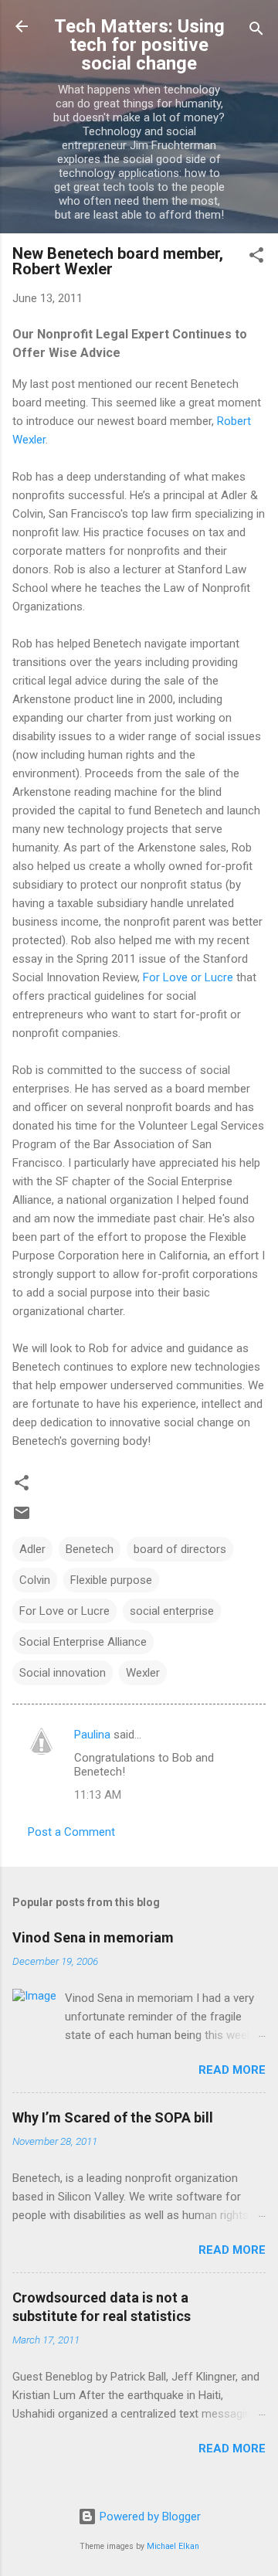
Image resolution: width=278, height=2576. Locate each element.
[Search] (256, 31)
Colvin (35, 1580)
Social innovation (63, 1673)
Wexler (143, 1673)
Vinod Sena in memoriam (93, 1937)
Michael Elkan (173, 2546)
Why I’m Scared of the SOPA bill (113, 2117)
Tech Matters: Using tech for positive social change (139, 45)
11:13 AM (98, 1795)
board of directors (180, 1549)
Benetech (90, 1549)
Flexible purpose (111, 1580)
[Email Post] (22, 1518)
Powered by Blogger (149, 2517)
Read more (232, 2070)
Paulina (92, 1735)
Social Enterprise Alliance (83, 1642)
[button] (256, 258)
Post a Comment (71, 1832)
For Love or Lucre (190, 977)
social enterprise (172, 1611)
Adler (32, 1549)
